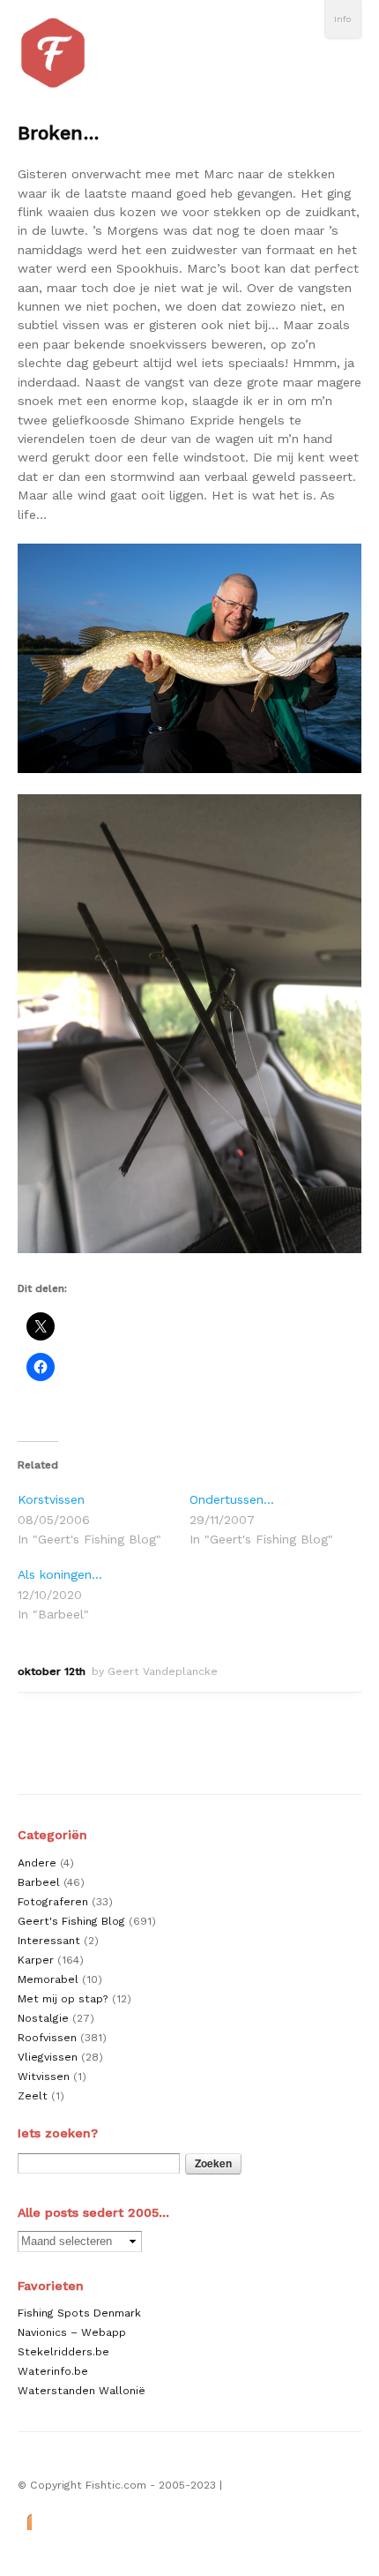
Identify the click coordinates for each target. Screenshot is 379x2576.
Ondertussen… (232, 1499)
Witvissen (44, 2077)
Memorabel (48, 1979)
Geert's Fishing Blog (71, 1921)
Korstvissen (51, 1499)
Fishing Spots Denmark (79, 2313)
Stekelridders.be (63, 2352)
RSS (25, 2521)
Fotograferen (53, 1902)
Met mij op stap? (63, 1999)
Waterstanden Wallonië (82, 2391)
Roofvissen (47, 2038)
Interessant (49, 1941)
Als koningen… (60, 1574)
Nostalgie (43, 2018)
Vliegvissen (48, 2057)
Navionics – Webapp (72, 2332)
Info (343, 19)
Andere (37, 1863)
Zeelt (33, 2096)
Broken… (59, 133)
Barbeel (39, 1882)
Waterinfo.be (53, 2371)
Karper (36, 1960)
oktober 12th (52, 1671)
